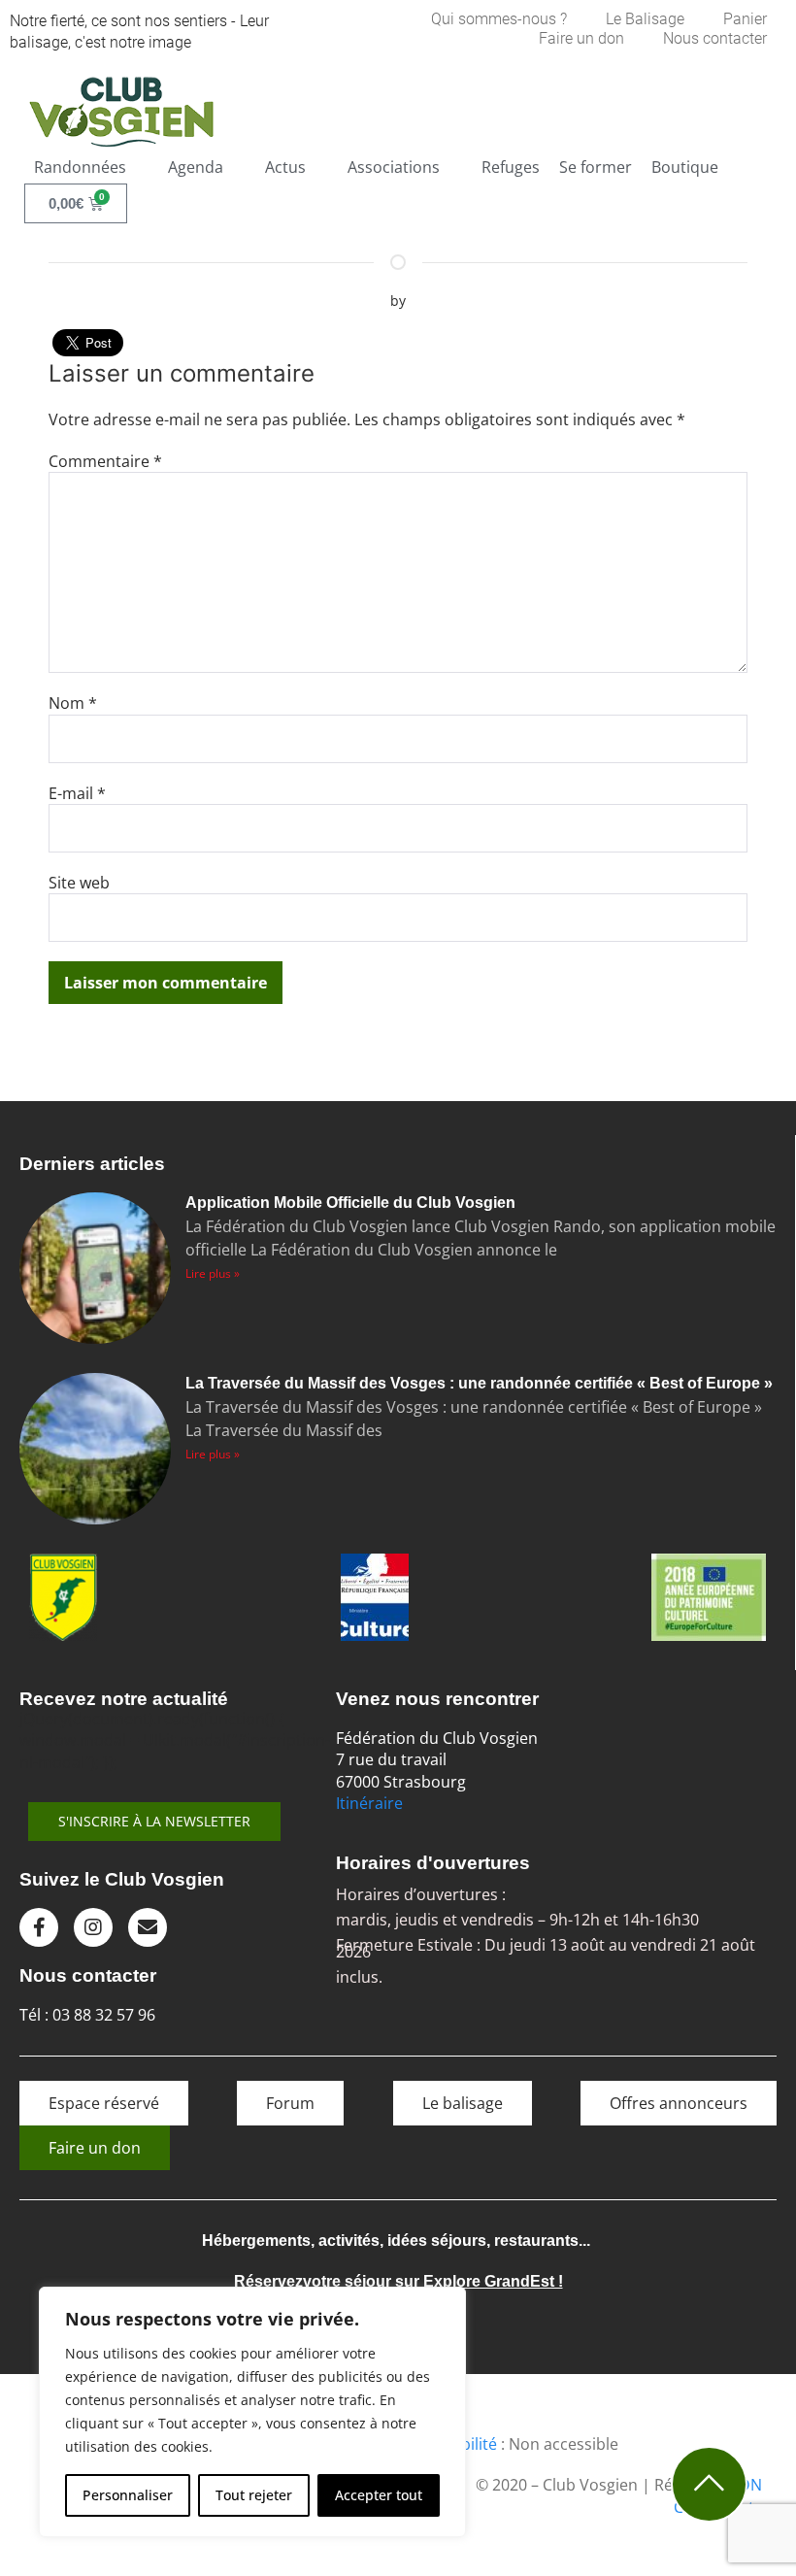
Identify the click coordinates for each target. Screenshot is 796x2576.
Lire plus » (213, 1273)
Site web (79, 883)
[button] (91, 167)
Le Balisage (645, 19)
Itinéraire (369, 1803)
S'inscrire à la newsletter (154, 1821)
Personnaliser (128, 2495)
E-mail (77, 793)
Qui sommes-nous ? (499, 19)
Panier (745, 19)
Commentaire (105, 461)
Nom (73, 703)
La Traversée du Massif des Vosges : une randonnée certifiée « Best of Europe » (479, 1383)
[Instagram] (93, 1927)
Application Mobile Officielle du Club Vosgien (350, 1203)
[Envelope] (148, 1927)
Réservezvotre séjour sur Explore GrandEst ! (398, 2281)
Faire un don (581, 38)
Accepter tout (379, 2495)
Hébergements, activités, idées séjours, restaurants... (396, 2241)
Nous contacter (715, 38)
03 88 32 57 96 (104, 2015)
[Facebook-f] (39, 1927)
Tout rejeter (254, 2495)
